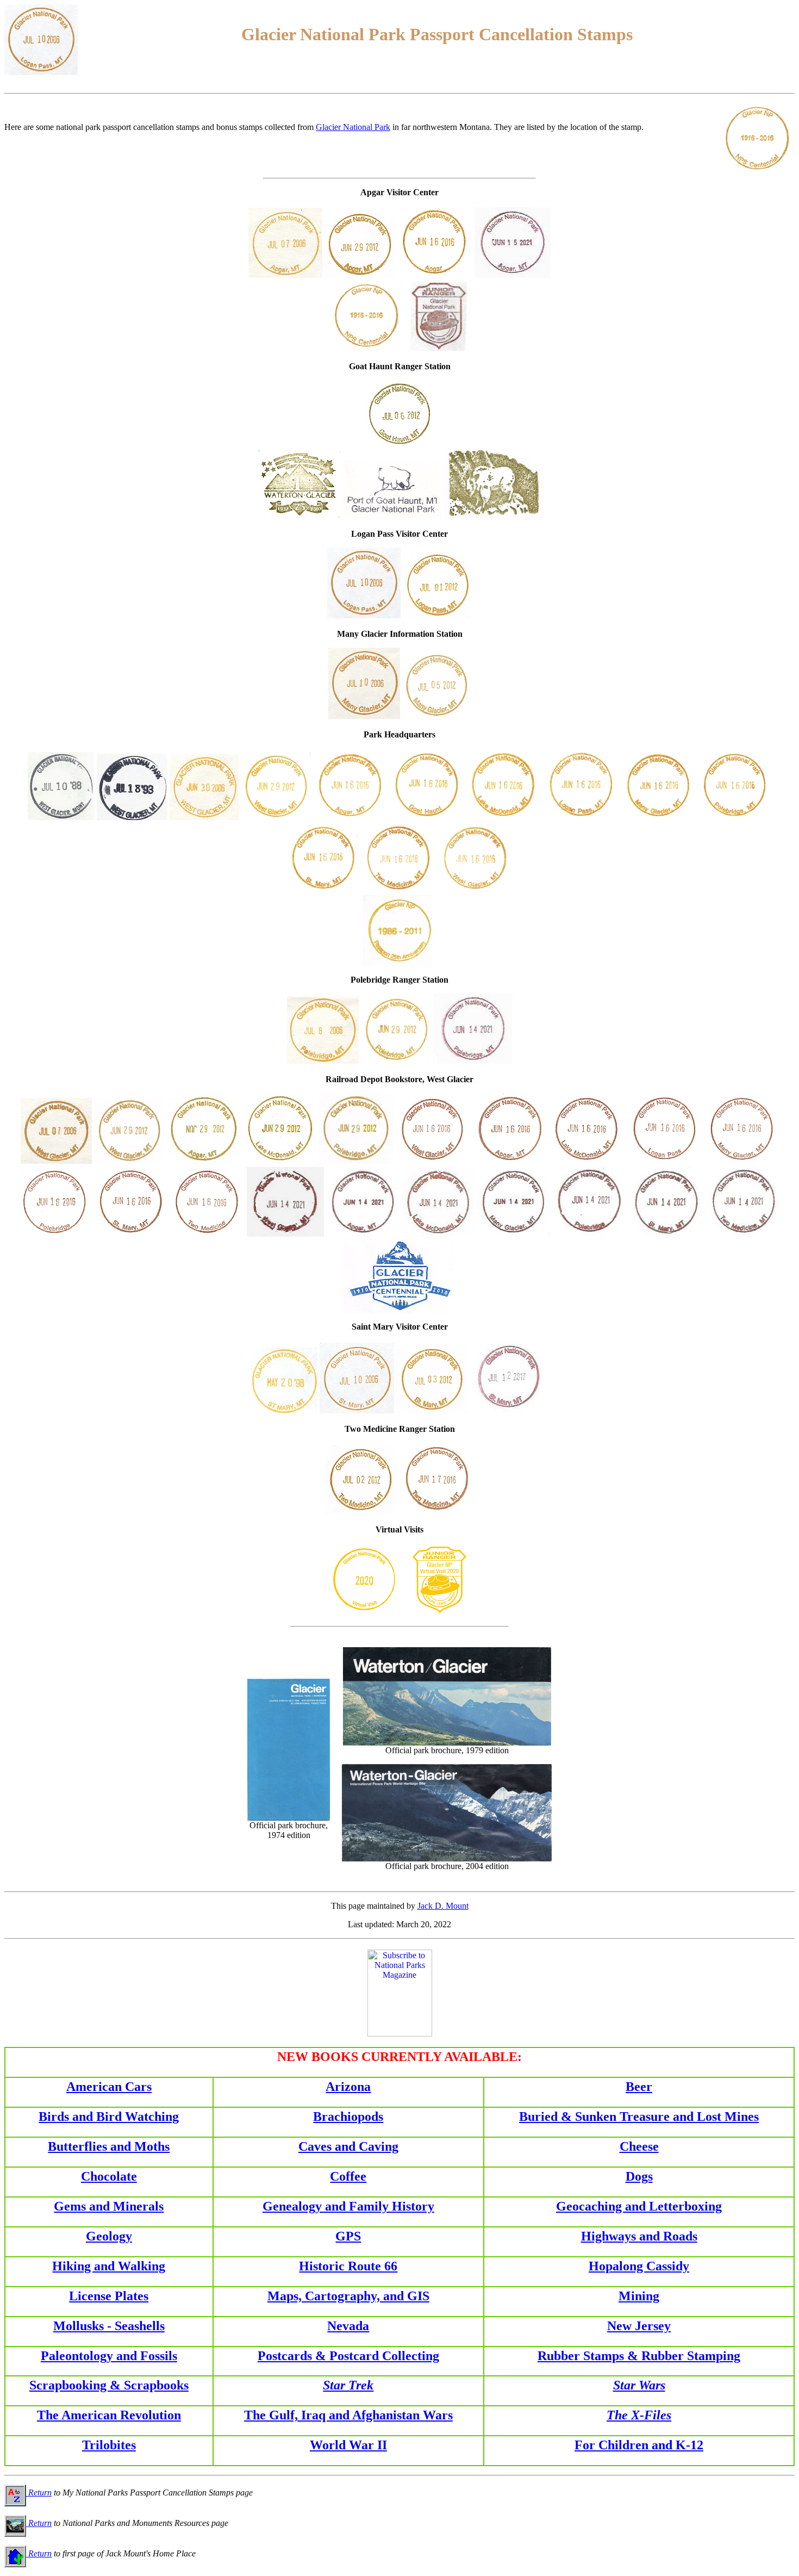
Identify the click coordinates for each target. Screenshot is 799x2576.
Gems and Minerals (109, 2206)
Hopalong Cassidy (639, 2266)
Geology (109, 2236)
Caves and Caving (348, 2146)
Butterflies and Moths (109, 2146)
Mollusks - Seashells (109, 2326)
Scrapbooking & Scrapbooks (109, 2385)
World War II (348, 2445)
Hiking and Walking (109, 2266)
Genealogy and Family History (348, 2206)
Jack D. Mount (443, 1906)
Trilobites (109, 2445)
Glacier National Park (353, 127)
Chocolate (109, 2176)
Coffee (348, 2176)
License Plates (109, 2296)
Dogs (639, 2176)
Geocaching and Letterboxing (639, 2206)
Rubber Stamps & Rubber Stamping (639, 2356)
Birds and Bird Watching (109, 2116)
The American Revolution (109, 2415)
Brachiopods (348, 2116)
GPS (348, 2236)
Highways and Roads (639, 2236)
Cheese (639, 2146)
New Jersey (639, 2326)
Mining (639, 2296)
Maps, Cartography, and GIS (348, 2296)
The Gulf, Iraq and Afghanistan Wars (348, 2415)
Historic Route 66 (348, 2266)
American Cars (109, 2087)
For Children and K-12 (639, 2445)
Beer (639, 2087)
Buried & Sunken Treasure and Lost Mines (639, 2116)
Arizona (348, 2087)
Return (39, 2493)
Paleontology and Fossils (109, 2356)
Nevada (348, 2326)
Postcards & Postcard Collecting (348, 2356)
